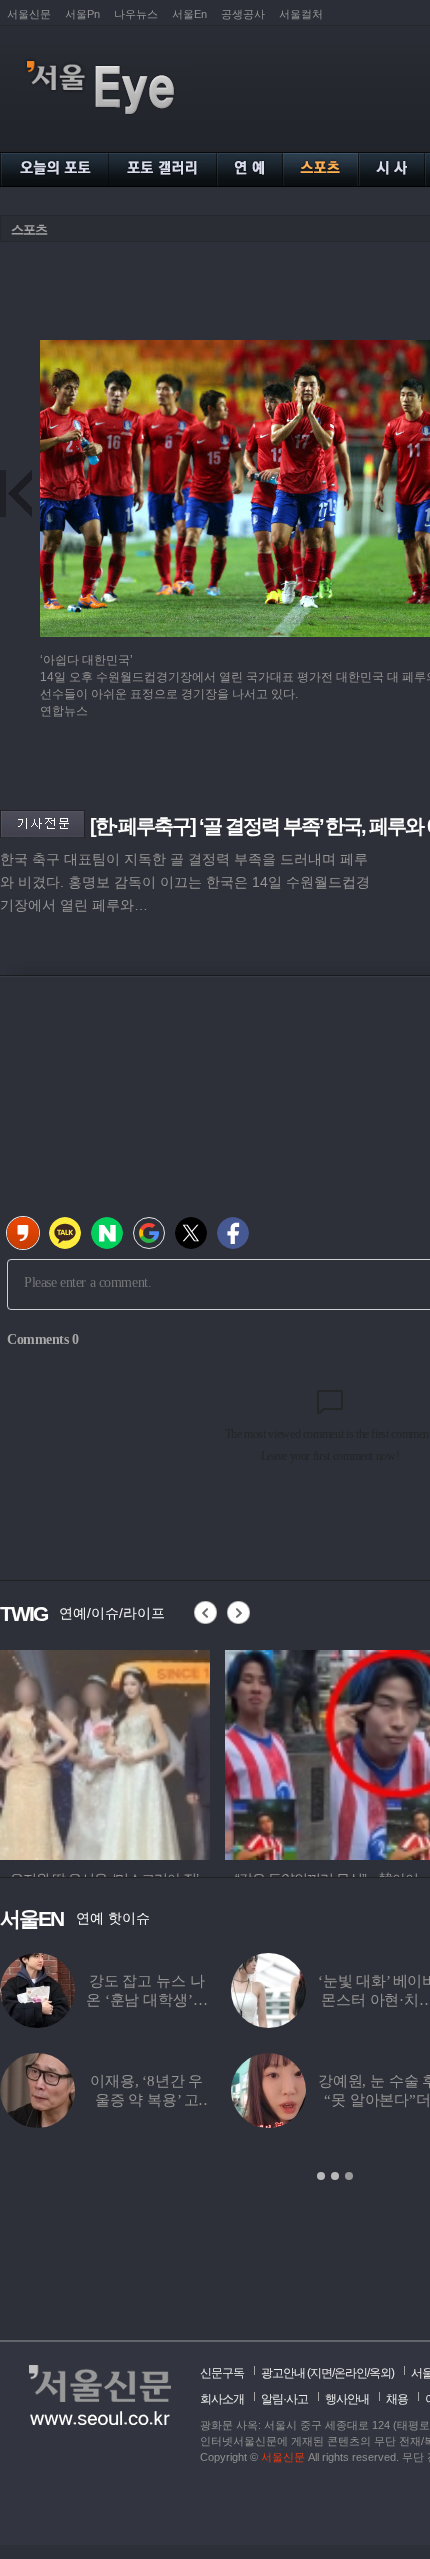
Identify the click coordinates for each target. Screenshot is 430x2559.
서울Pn (82, 14)
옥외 (380, 2373)
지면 (321, 2373)
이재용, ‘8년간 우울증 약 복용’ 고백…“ (146, 2100)
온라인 (350, 2373)
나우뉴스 (136, 14)
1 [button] (321, 2176)
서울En (189, 14)
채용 (397, 2399)
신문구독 (222, 2373)
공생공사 (243, 14)
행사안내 (347, 2399)
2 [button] (335, 2176)
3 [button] (349, 2176)
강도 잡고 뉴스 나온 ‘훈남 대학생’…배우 (146, 2000)
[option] (105, 1752)
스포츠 (29, 229)
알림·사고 (284, 2399)
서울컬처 (301, 14)
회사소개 (222, 2399)
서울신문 (29, 14)
